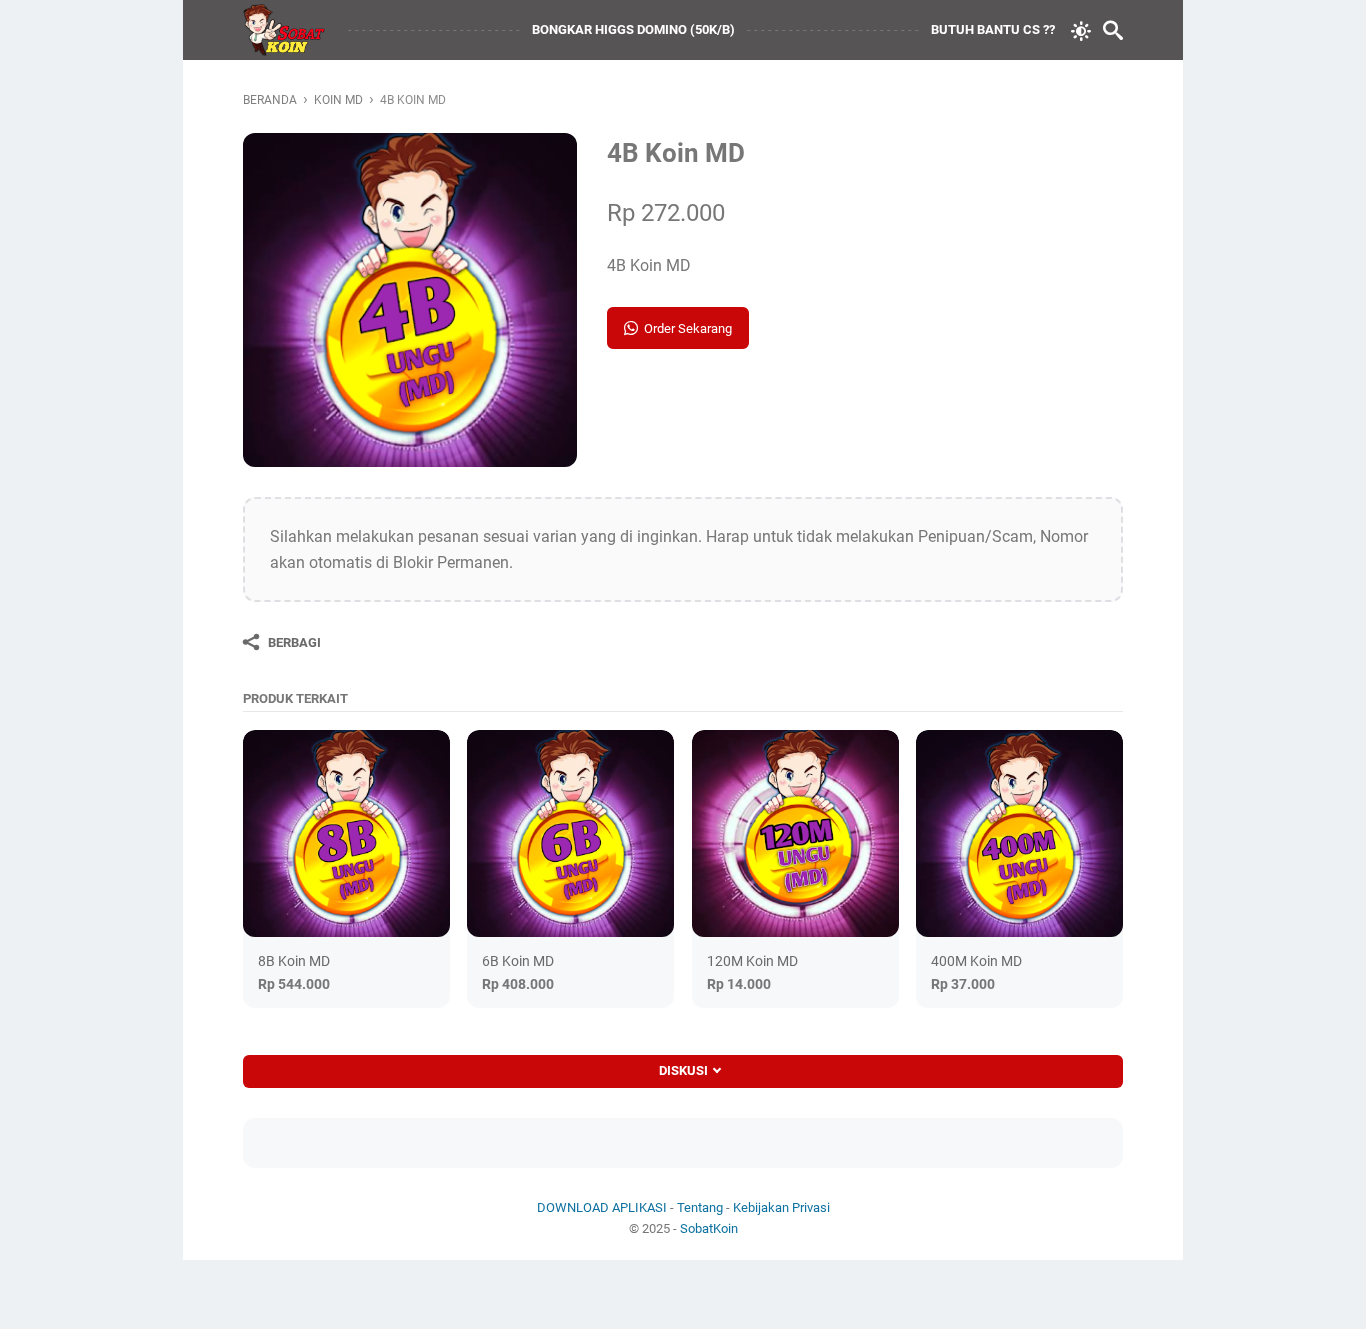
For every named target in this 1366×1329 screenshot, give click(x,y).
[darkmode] (1081, 29)
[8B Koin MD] (346, 833)
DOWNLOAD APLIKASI (602, 1207)
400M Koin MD (976, 961)
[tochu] (285, 30)
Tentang (700, 1207)
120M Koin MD (752, 961)
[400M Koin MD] (1019, 833)
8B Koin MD (294, 961)
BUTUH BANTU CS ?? (993, 29)
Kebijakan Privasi (781, 1207)
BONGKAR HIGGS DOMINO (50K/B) (633, 29)
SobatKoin (709, 1228)
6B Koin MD (518, 961)
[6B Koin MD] (570, 833)
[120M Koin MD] (795, 833)
